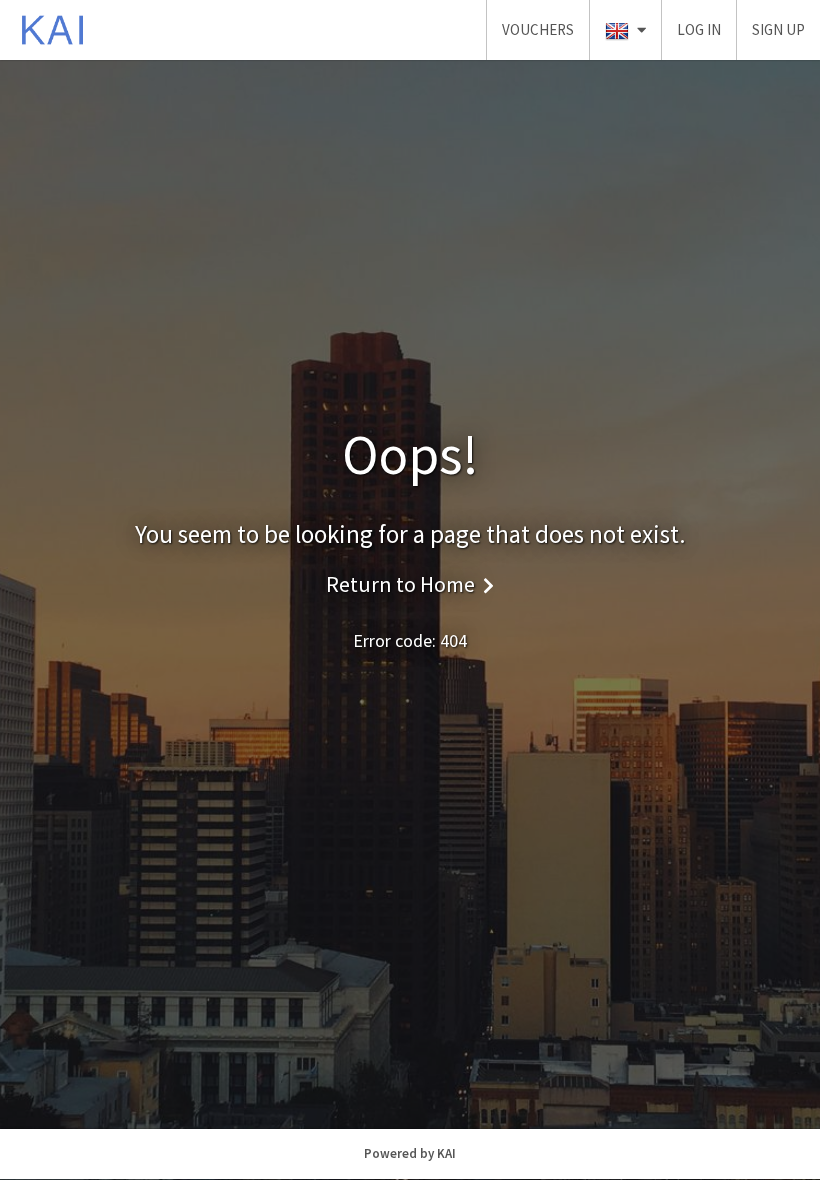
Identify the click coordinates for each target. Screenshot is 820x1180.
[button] (625, 30)
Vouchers (538, 29)
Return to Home (400, 584)
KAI (446, 1153)
